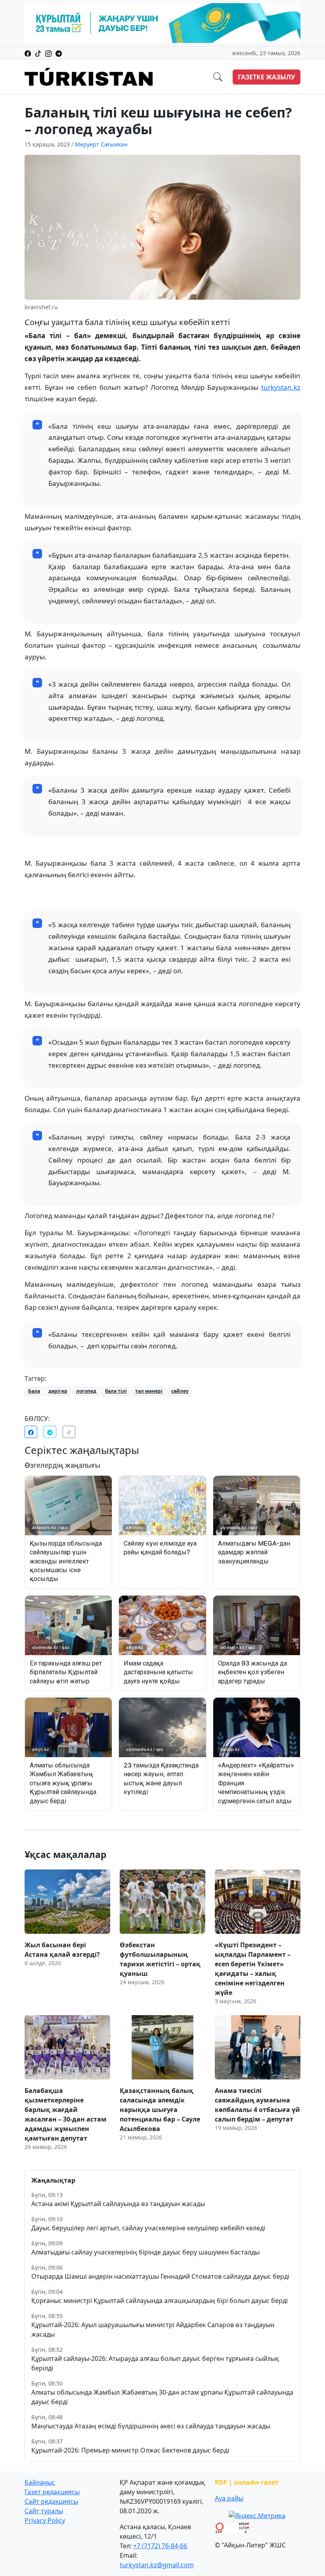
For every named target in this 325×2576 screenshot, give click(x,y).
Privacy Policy (45, 2520)
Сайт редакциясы (51, 2501)
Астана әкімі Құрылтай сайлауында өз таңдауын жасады (118, 2204)
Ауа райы (229, 2498)
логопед (86, 1391)
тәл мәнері (149, 1391)
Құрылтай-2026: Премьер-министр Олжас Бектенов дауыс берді (130, 2450)
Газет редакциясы (52, 2492)
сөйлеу (180, 1391)
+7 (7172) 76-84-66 (160, 2546)
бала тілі (116, 1391)
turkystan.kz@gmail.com (157, 2565)
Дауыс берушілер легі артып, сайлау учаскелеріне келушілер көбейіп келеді (148, 2228)
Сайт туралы (44, 2511)
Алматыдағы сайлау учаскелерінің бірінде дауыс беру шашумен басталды (145, 2252)
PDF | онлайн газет (247, 2482)
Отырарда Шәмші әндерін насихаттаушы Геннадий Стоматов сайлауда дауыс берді (160, 2276)
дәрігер (58, 1391)
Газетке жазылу (267, 77)
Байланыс (40, 2482)
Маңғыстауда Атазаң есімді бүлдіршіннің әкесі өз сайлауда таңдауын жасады (151, 2426)
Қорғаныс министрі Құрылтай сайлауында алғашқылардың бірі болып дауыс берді (160, 2301)
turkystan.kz (281, 387)
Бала (34, 1391)
